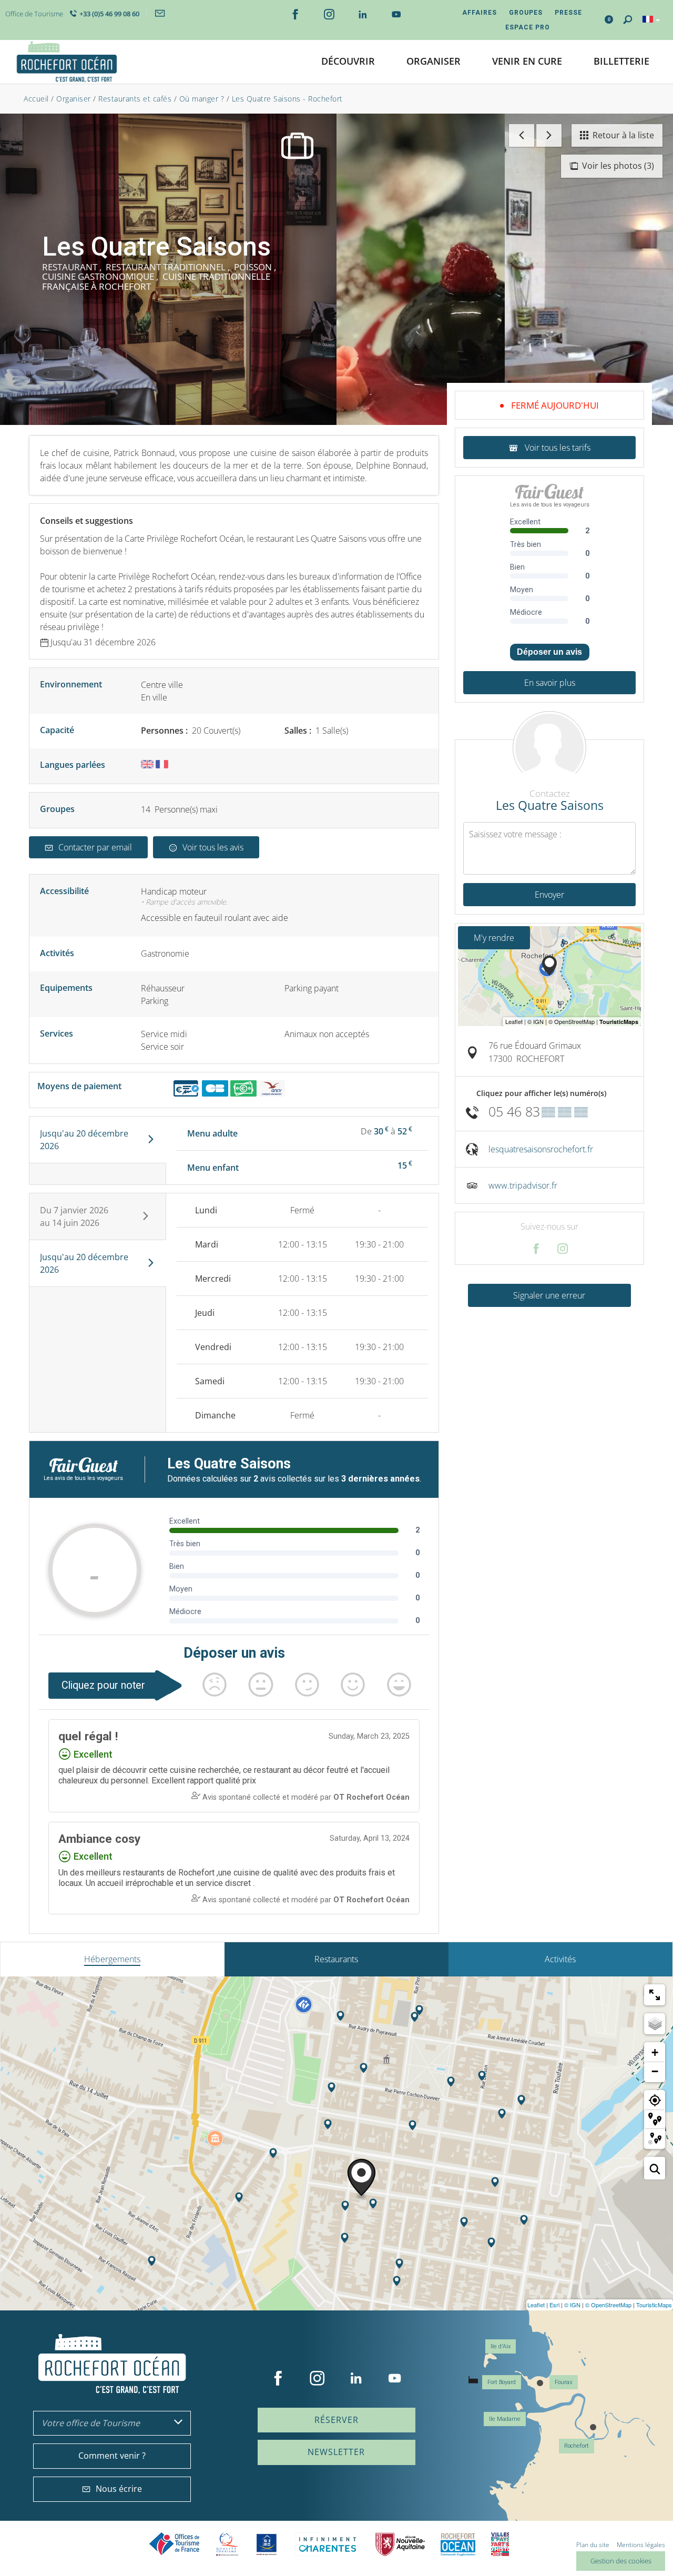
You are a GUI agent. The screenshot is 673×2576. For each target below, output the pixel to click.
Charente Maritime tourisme (328, 2544)
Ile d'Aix (501, 2346)
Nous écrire (119, 2489)
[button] (348, 62)
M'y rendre (494, 938)
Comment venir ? (112, 2456)
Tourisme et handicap (267, 2544)
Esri (554, 2305)
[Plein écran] (655, 1995)
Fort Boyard (502, 2382)
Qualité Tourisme (227, 2544)
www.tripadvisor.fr (523, 1185)
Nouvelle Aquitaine (400, 2544)
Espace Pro (528, 27)
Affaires (480, 13)
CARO (458, 2544)
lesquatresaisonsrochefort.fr (541, 1149)
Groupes (526, 13)
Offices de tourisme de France (175, 2544)
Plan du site (593, 2545)
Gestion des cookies (621, 2561)
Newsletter (336, 2452)
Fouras (564, 2382)
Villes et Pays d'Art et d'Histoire (500, 2544)
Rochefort (577, 2446)
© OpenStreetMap (608, 2305)
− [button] (655, 2071)
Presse (568, 13)
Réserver (336, 2420)
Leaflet (536, 2305)
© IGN (572, 2305)
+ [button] (655, 2052)
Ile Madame (505, 2419)
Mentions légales (641, 2545)
